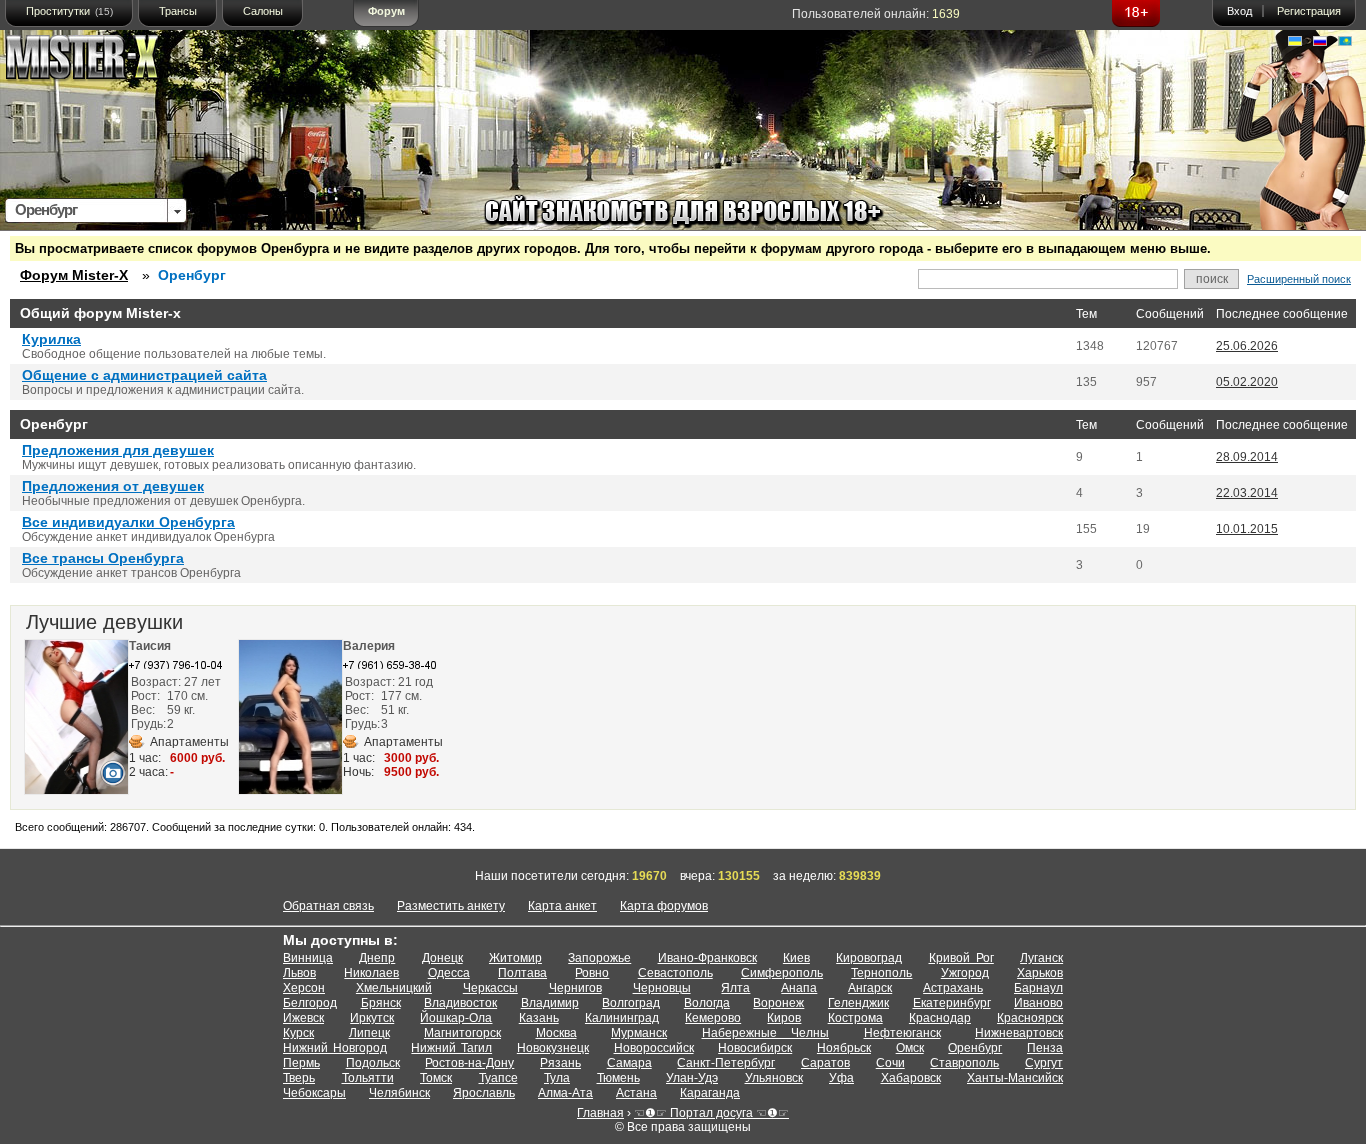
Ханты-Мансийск (1015, 1078)
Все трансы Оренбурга (103, 558)
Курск (298, 1033)
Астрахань (953, 988)
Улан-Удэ (692, 1078)
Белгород (310, 1003)
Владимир (550, 1003)
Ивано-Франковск (707, 958)
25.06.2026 (1247, 346)
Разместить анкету (451, 906)
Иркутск (372, 1018)
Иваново (1038, 1003)
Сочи (890, 1063)
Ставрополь (964, 1063)
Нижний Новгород (335, 1048)
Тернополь (881, 973)
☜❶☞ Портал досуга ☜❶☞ (711, 1113)
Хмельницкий (394, 988)
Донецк (442, 958)
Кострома (855, 1018)
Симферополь (782, 973)
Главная (600, 1113)
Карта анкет (562, 906)
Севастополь (675, 973)
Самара (629, 1063)
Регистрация (1309, 11)
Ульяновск (774, 1078)
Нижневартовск (1019, 1033)
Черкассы (490, 988)
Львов (299, 973)
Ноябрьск (844, 1048)
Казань (539, 1018)
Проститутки (69, 11)
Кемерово (713, 1018)
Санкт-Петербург (726, 1063)
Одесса (449, 973)
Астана (636, 1093)
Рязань (560, 1063)
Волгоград (631, 1003)
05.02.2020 (1247, 382)
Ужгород (965, 973)
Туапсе (498, 1078)
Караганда (710, 1093)
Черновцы (662, 988)
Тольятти (368, 1078)
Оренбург (975, 1048)
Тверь (299, 1078)
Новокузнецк (553, 1048)
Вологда (707, 1003)
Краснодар (940, 1018)
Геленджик (858, 1003)
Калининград (622, 1018)
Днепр (377, 958)
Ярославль (484, 1093)
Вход (1239, 11)
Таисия (150, 646)
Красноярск (1030, 1018)
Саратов (825, 1063)
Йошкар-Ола (456, 1018)
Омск (910, 1048)
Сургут (1044, 1063)
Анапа (799, 988)
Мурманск (639, 1033)
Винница (308, 958)
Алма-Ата (565, 1093)
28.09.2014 (1247, 457)
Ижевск (303, 1018)
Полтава (522, 973)
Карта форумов (664, 906)
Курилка (51, 339)
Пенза (1045, 1048)
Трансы (178, 11)
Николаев (371, 973)
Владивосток (460, 1003)
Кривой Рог (961, 958)
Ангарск (870, 988)
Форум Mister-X (74, 275)
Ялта (735, 988)
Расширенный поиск (1299, 279)
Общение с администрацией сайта (144, 375)
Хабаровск (911, 1078)
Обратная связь (328, 906)
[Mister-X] (103, 61)
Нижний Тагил (451, 1048)
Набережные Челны (766, 1033)
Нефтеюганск (902, 1033)
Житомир (515, 958)
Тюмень (618, 1078)
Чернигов (575, 988)
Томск (436, 1078)
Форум (386, 11)
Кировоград (869, 958)
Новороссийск (654, 1048)
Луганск (1041, 958)
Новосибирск (755, 1048)
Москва (556, 1033)
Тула (557, 1078)
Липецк (369, 1033)
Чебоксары (314, 1093)
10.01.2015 (1247, 529)
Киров (784, 1018)
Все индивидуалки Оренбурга (128, 522)
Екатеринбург (952, 1003)
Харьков (1040, 973)
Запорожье (599, 958)
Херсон (304, 988)
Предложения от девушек (113, 486)
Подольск (373, 1063)
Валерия (369, 646)
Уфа (841, 1078)
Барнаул (1038, 988)
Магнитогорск (462, 1033)
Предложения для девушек (118, 450)
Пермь (301, 1063)
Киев (796, 958)
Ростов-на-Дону (469, 1063)
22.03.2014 (1247, 493)
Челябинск (399, 1093)
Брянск (381, 1003)
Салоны (263, 11)
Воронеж (778, 1003)
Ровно (592, 973)
